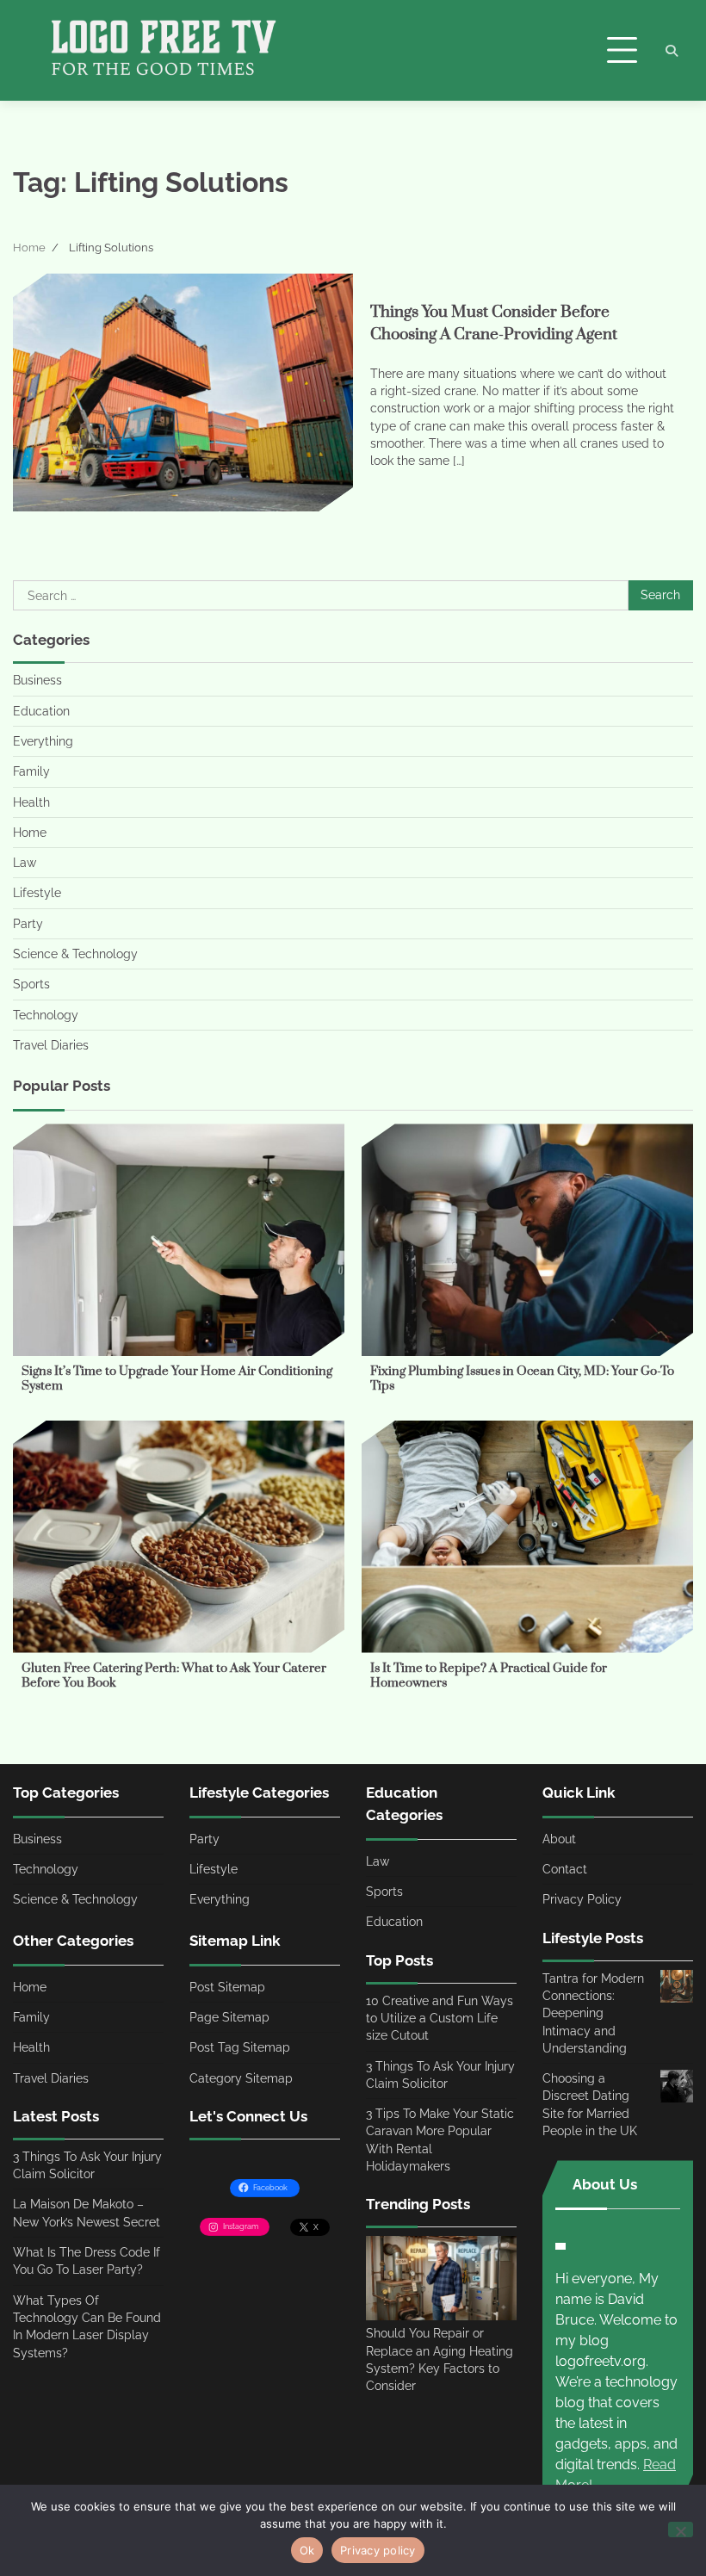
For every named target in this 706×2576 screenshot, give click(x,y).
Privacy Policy (582, 1899)
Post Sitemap (227, 1987)
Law (25, 863)
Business (37, 680)
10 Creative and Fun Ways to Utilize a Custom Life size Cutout (440, 2019)
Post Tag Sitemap (240, 2047)
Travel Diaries (51, 1045)
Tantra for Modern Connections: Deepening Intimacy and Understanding (593, 2013)
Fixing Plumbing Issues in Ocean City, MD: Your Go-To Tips (522, 1379)
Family (31, 771)
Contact (565, 1869)
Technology (46, 1015)
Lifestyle (37, 893)
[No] (681, 2530)
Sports (31, 984)
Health (31, 802)
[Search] (672, 51)
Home (30, 833)
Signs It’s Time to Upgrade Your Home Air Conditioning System (177, 1379)
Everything (43, 741)
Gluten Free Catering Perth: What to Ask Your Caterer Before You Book (174, 1676)
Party (28, 924)
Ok (307, 2550)
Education (41, 711)
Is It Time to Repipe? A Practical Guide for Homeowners (489, 1676)
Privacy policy (378, 2550)
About (559, 1839)
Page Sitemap (229, 2017)
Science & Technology (75, 954)
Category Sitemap (241, 2078)
